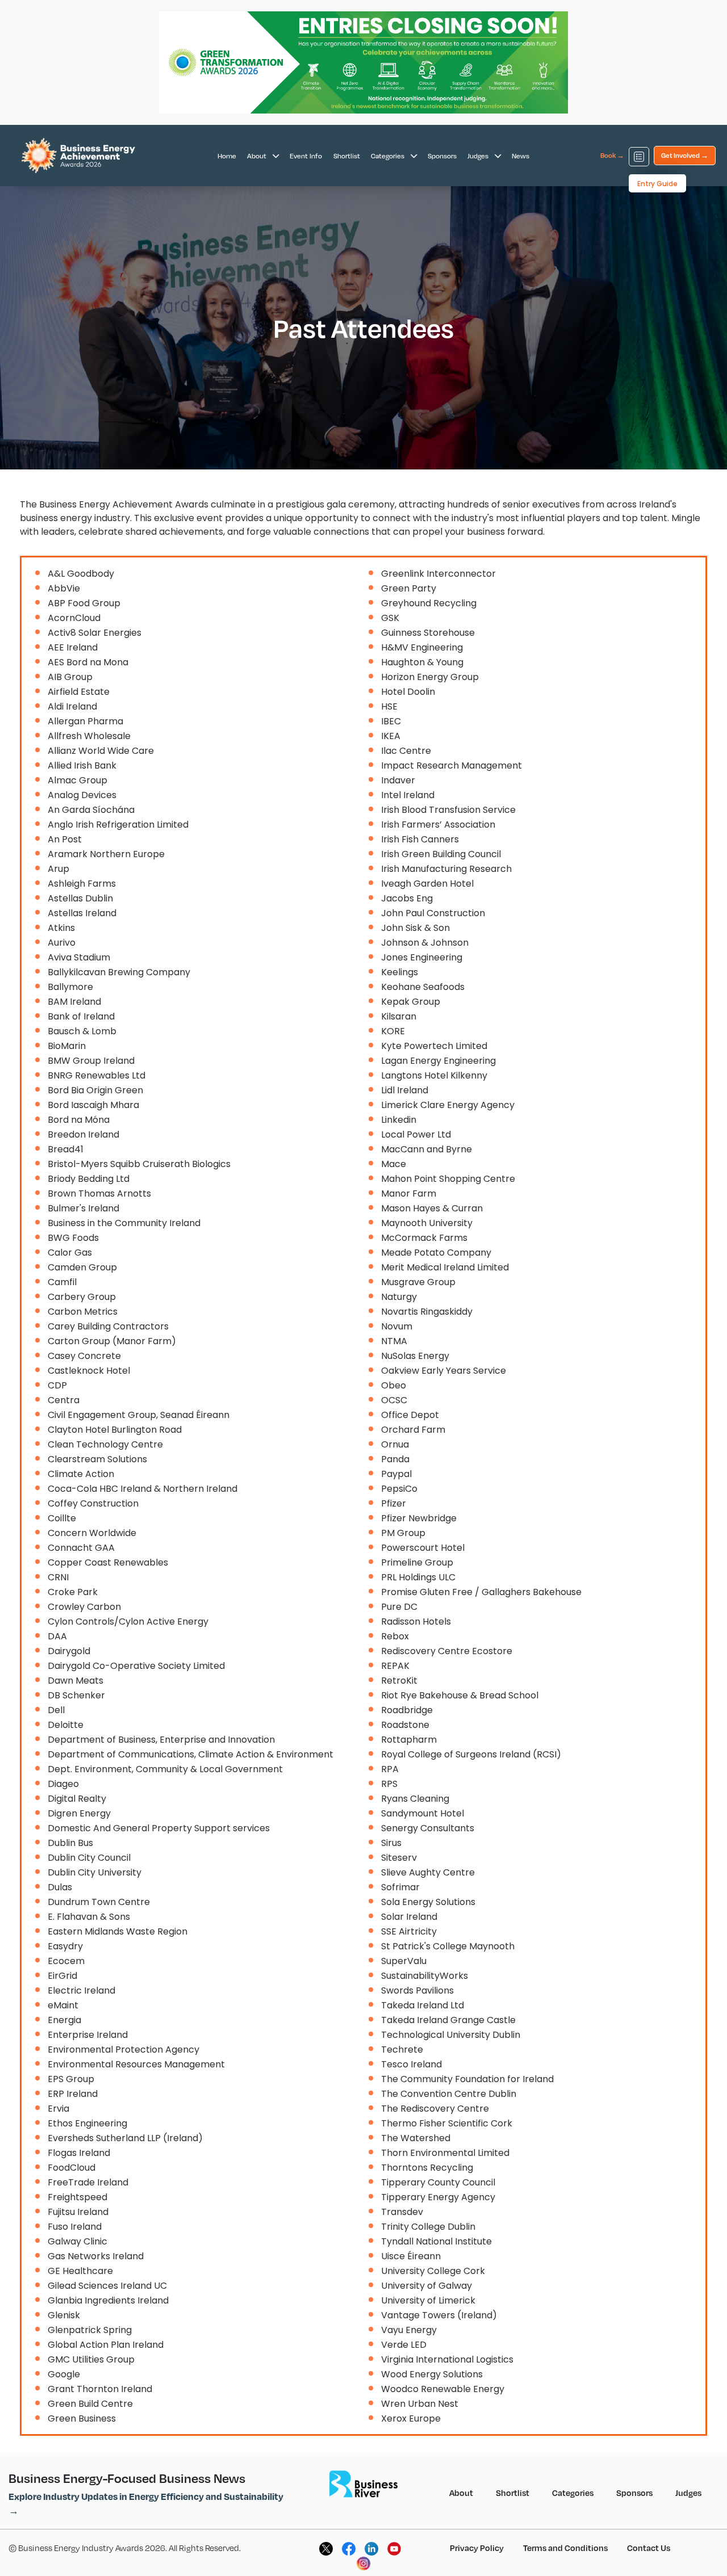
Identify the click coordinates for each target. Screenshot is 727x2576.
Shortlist (347, 156)
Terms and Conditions (565, 2548)
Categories (388, 156)
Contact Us (649, 2548)
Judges (479, 156)
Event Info (306, 156)
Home (227, 156)
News (521, 156)
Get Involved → (685, 155)
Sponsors (442, 156)
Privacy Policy (477, 2548)
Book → (612, 155)
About (258, 156)
